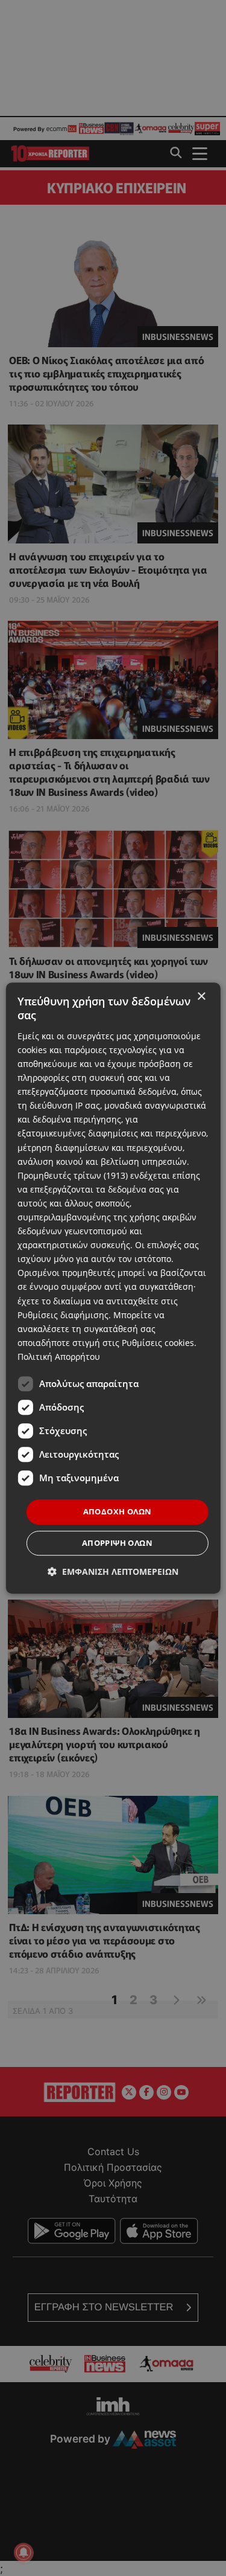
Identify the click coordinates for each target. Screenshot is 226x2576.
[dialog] (113, 1288)
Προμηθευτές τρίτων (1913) (73, 1175)
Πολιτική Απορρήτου (59, 1357)
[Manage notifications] (24, 2552)
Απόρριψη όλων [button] (117, 1543)
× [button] (201, 997)
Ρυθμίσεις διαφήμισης (63, 1315)
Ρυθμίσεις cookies (158, 1343)
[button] (113, 1572)
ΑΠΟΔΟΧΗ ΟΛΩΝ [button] (118, 1511)
